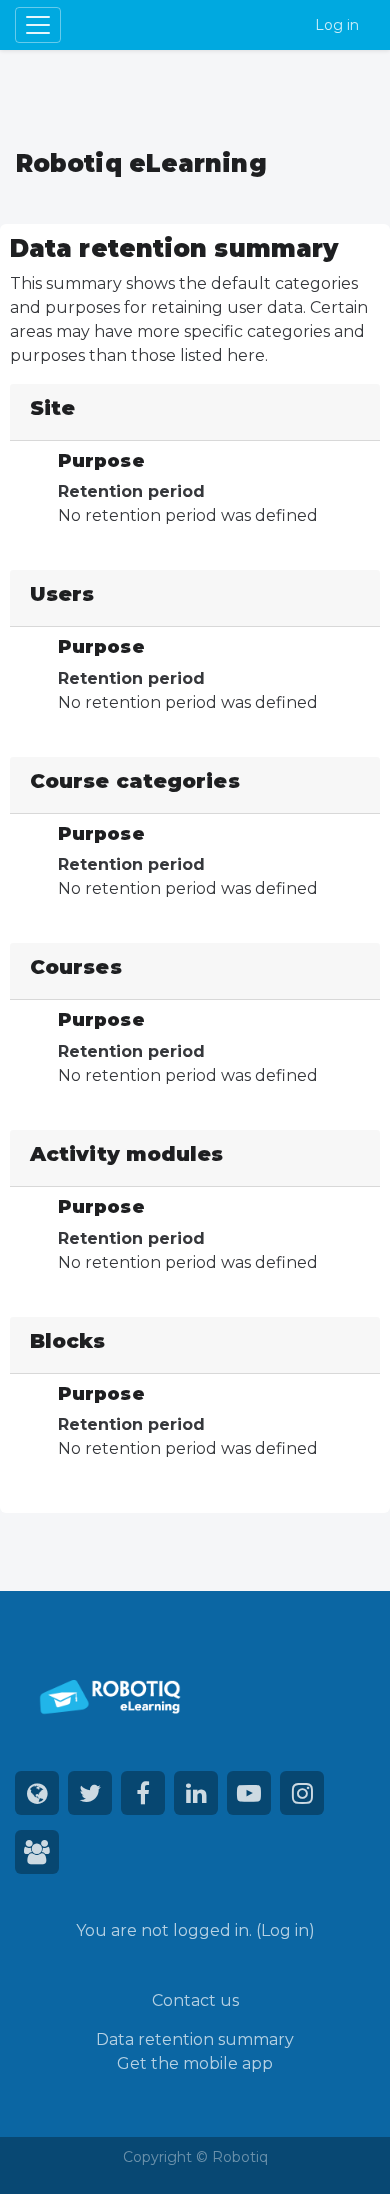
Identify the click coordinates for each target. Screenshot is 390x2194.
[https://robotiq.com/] (37, 1793)
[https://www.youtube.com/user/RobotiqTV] (249, 1793)
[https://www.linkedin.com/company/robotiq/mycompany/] (196, 1793)
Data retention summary (195, 2039)
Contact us (195, 2000)
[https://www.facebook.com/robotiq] (143, 1793)
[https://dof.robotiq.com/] (37, 1852)
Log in (337, 25)
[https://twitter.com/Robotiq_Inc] (90, 1793)
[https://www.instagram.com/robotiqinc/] (302, 1793)
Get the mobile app (195, 2063)
